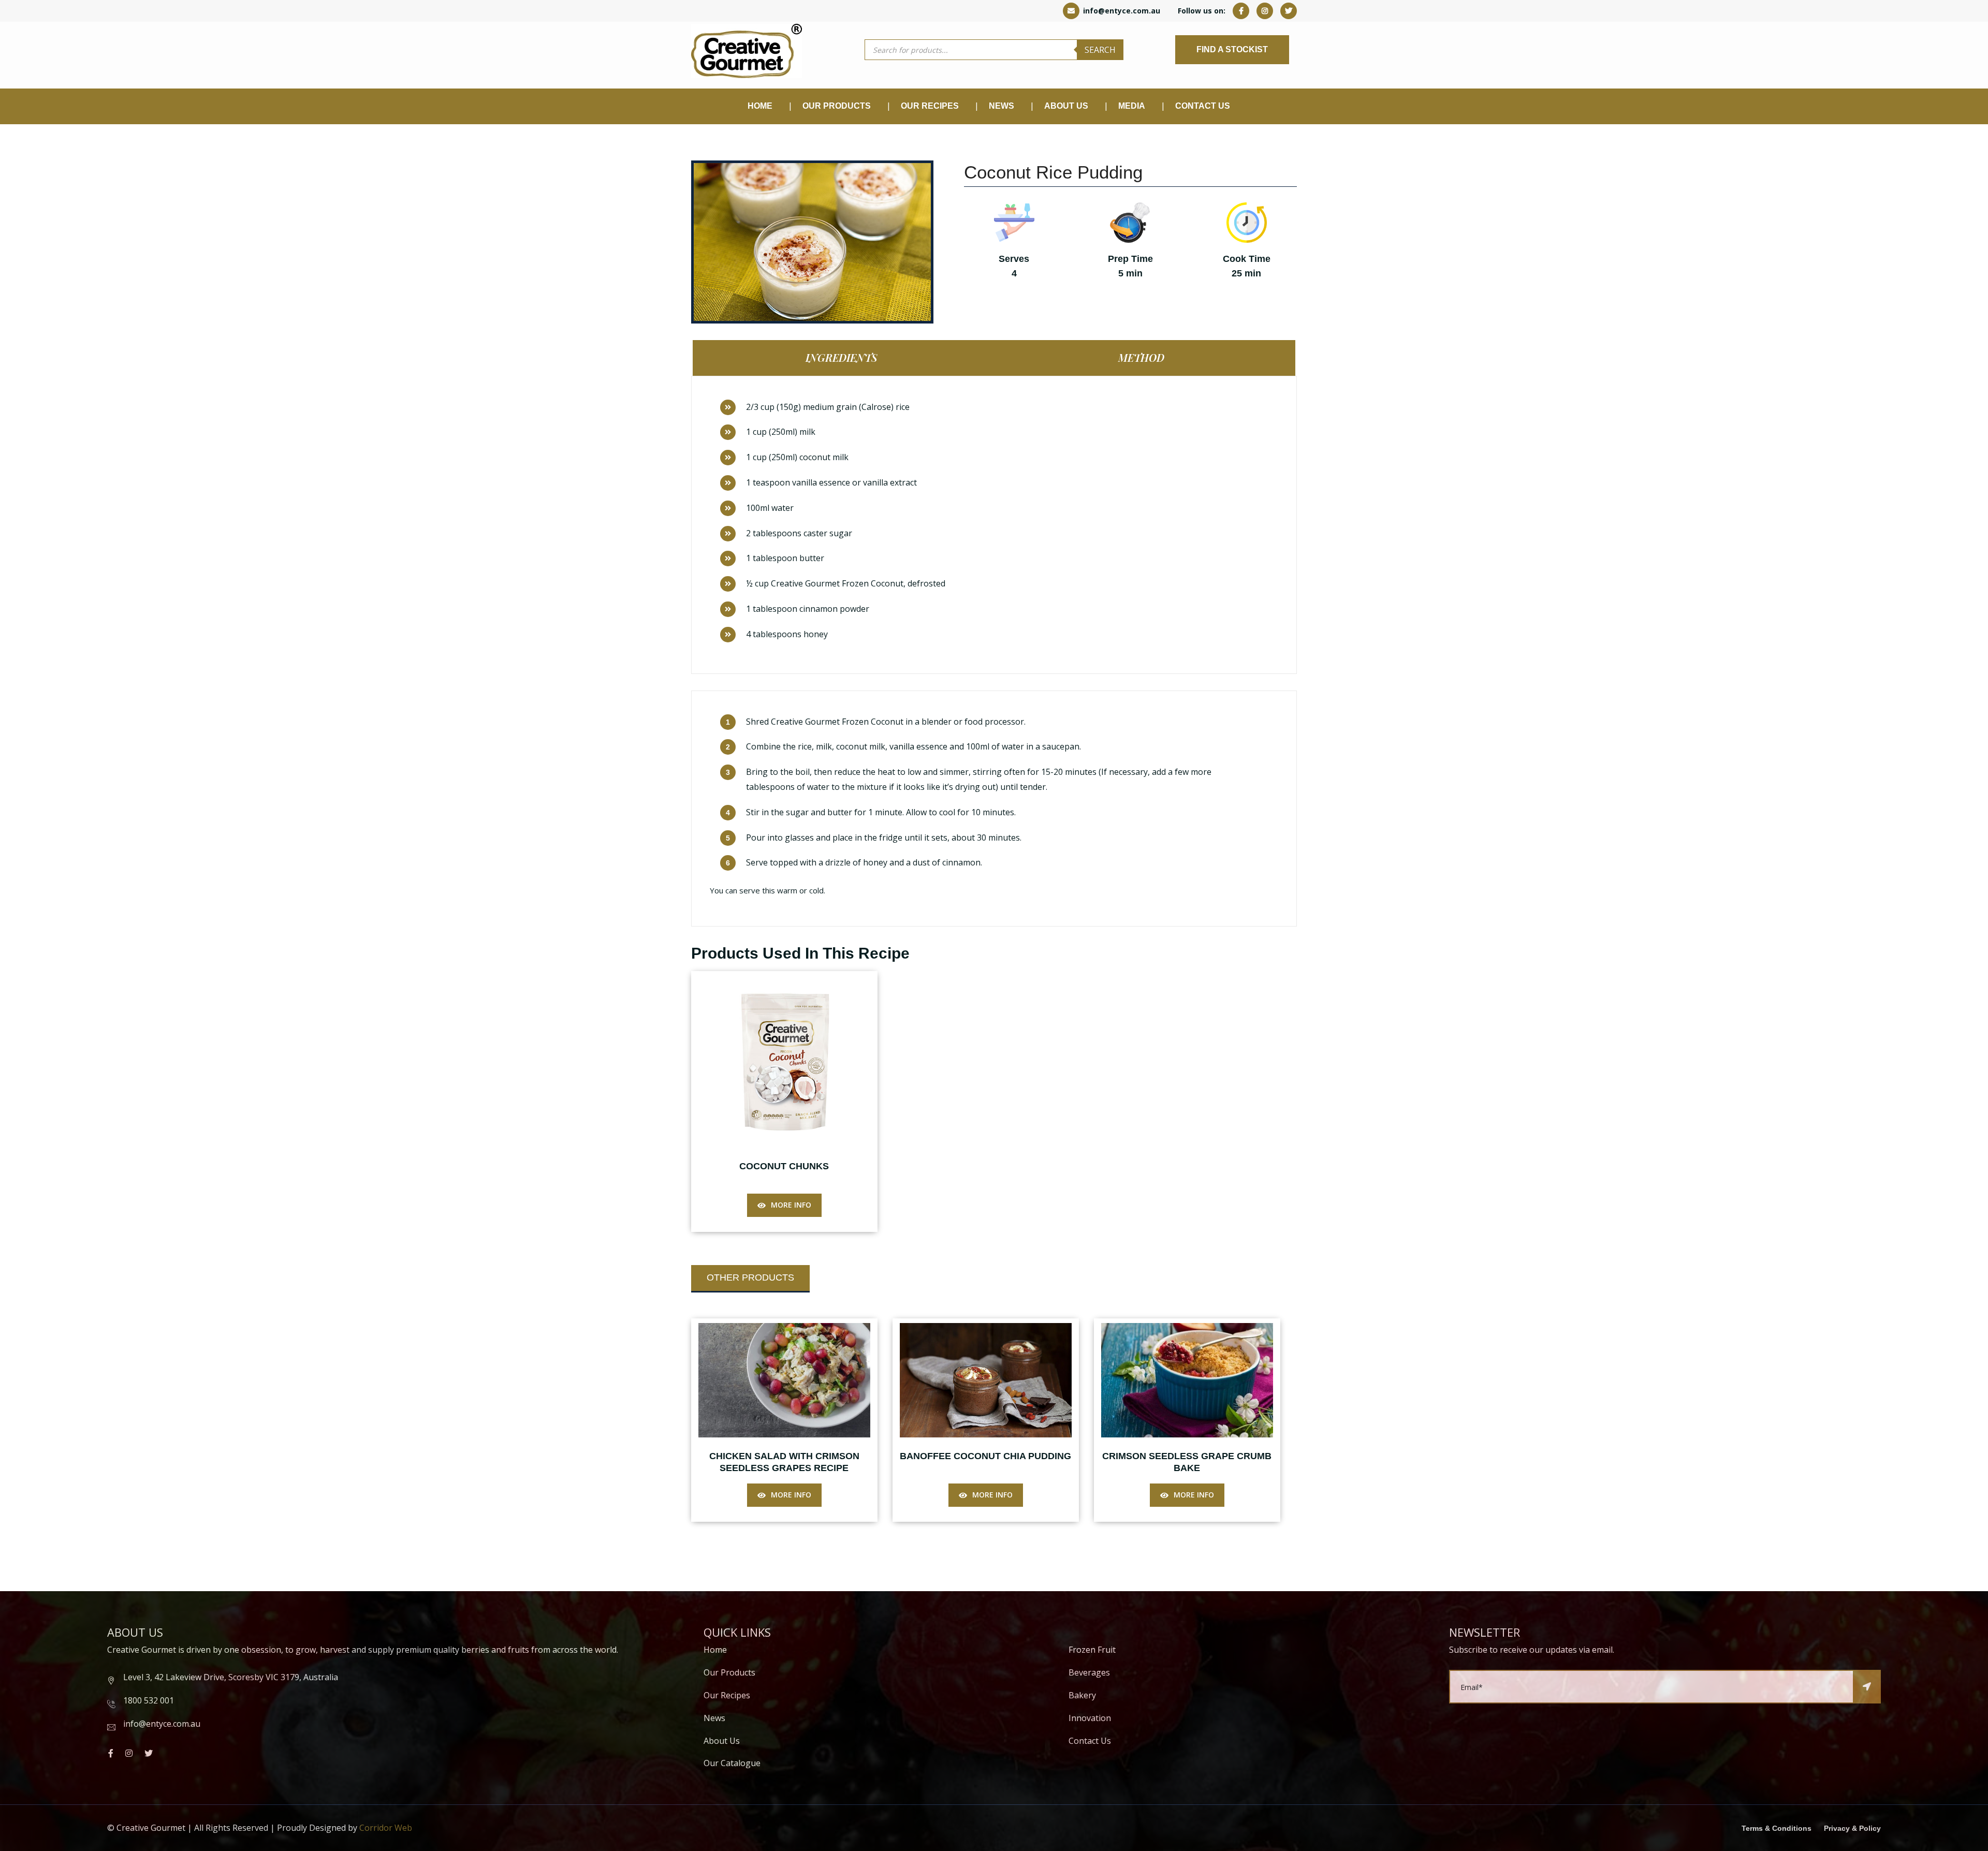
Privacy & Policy (1852, 1828)
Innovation (1090, 1718)
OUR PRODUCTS (837, 106)
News (714, 1718)
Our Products (729, 1672)
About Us (1066, 106)
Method (1141, 357)
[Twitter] (1289, 11)
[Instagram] (1265, 11)
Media (1132, 106)
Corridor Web (386, 1828)
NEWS (1002, 106)
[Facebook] (1241, 11)
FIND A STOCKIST (1232, 49)
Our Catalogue (732, 1763)
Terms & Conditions (1777, 1828)
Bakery (1082, 1695)
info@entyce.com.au (1121, 11)
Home (760, 106)
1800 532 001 (149, 1700)
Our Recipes (930, 106)
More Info (791, 1205)
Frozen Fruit (1092, 1650)
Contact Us (1203, 106)
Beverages (1089, 1672)
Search (1100, 50)
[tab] (844, 358)
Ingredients (842, 357)
